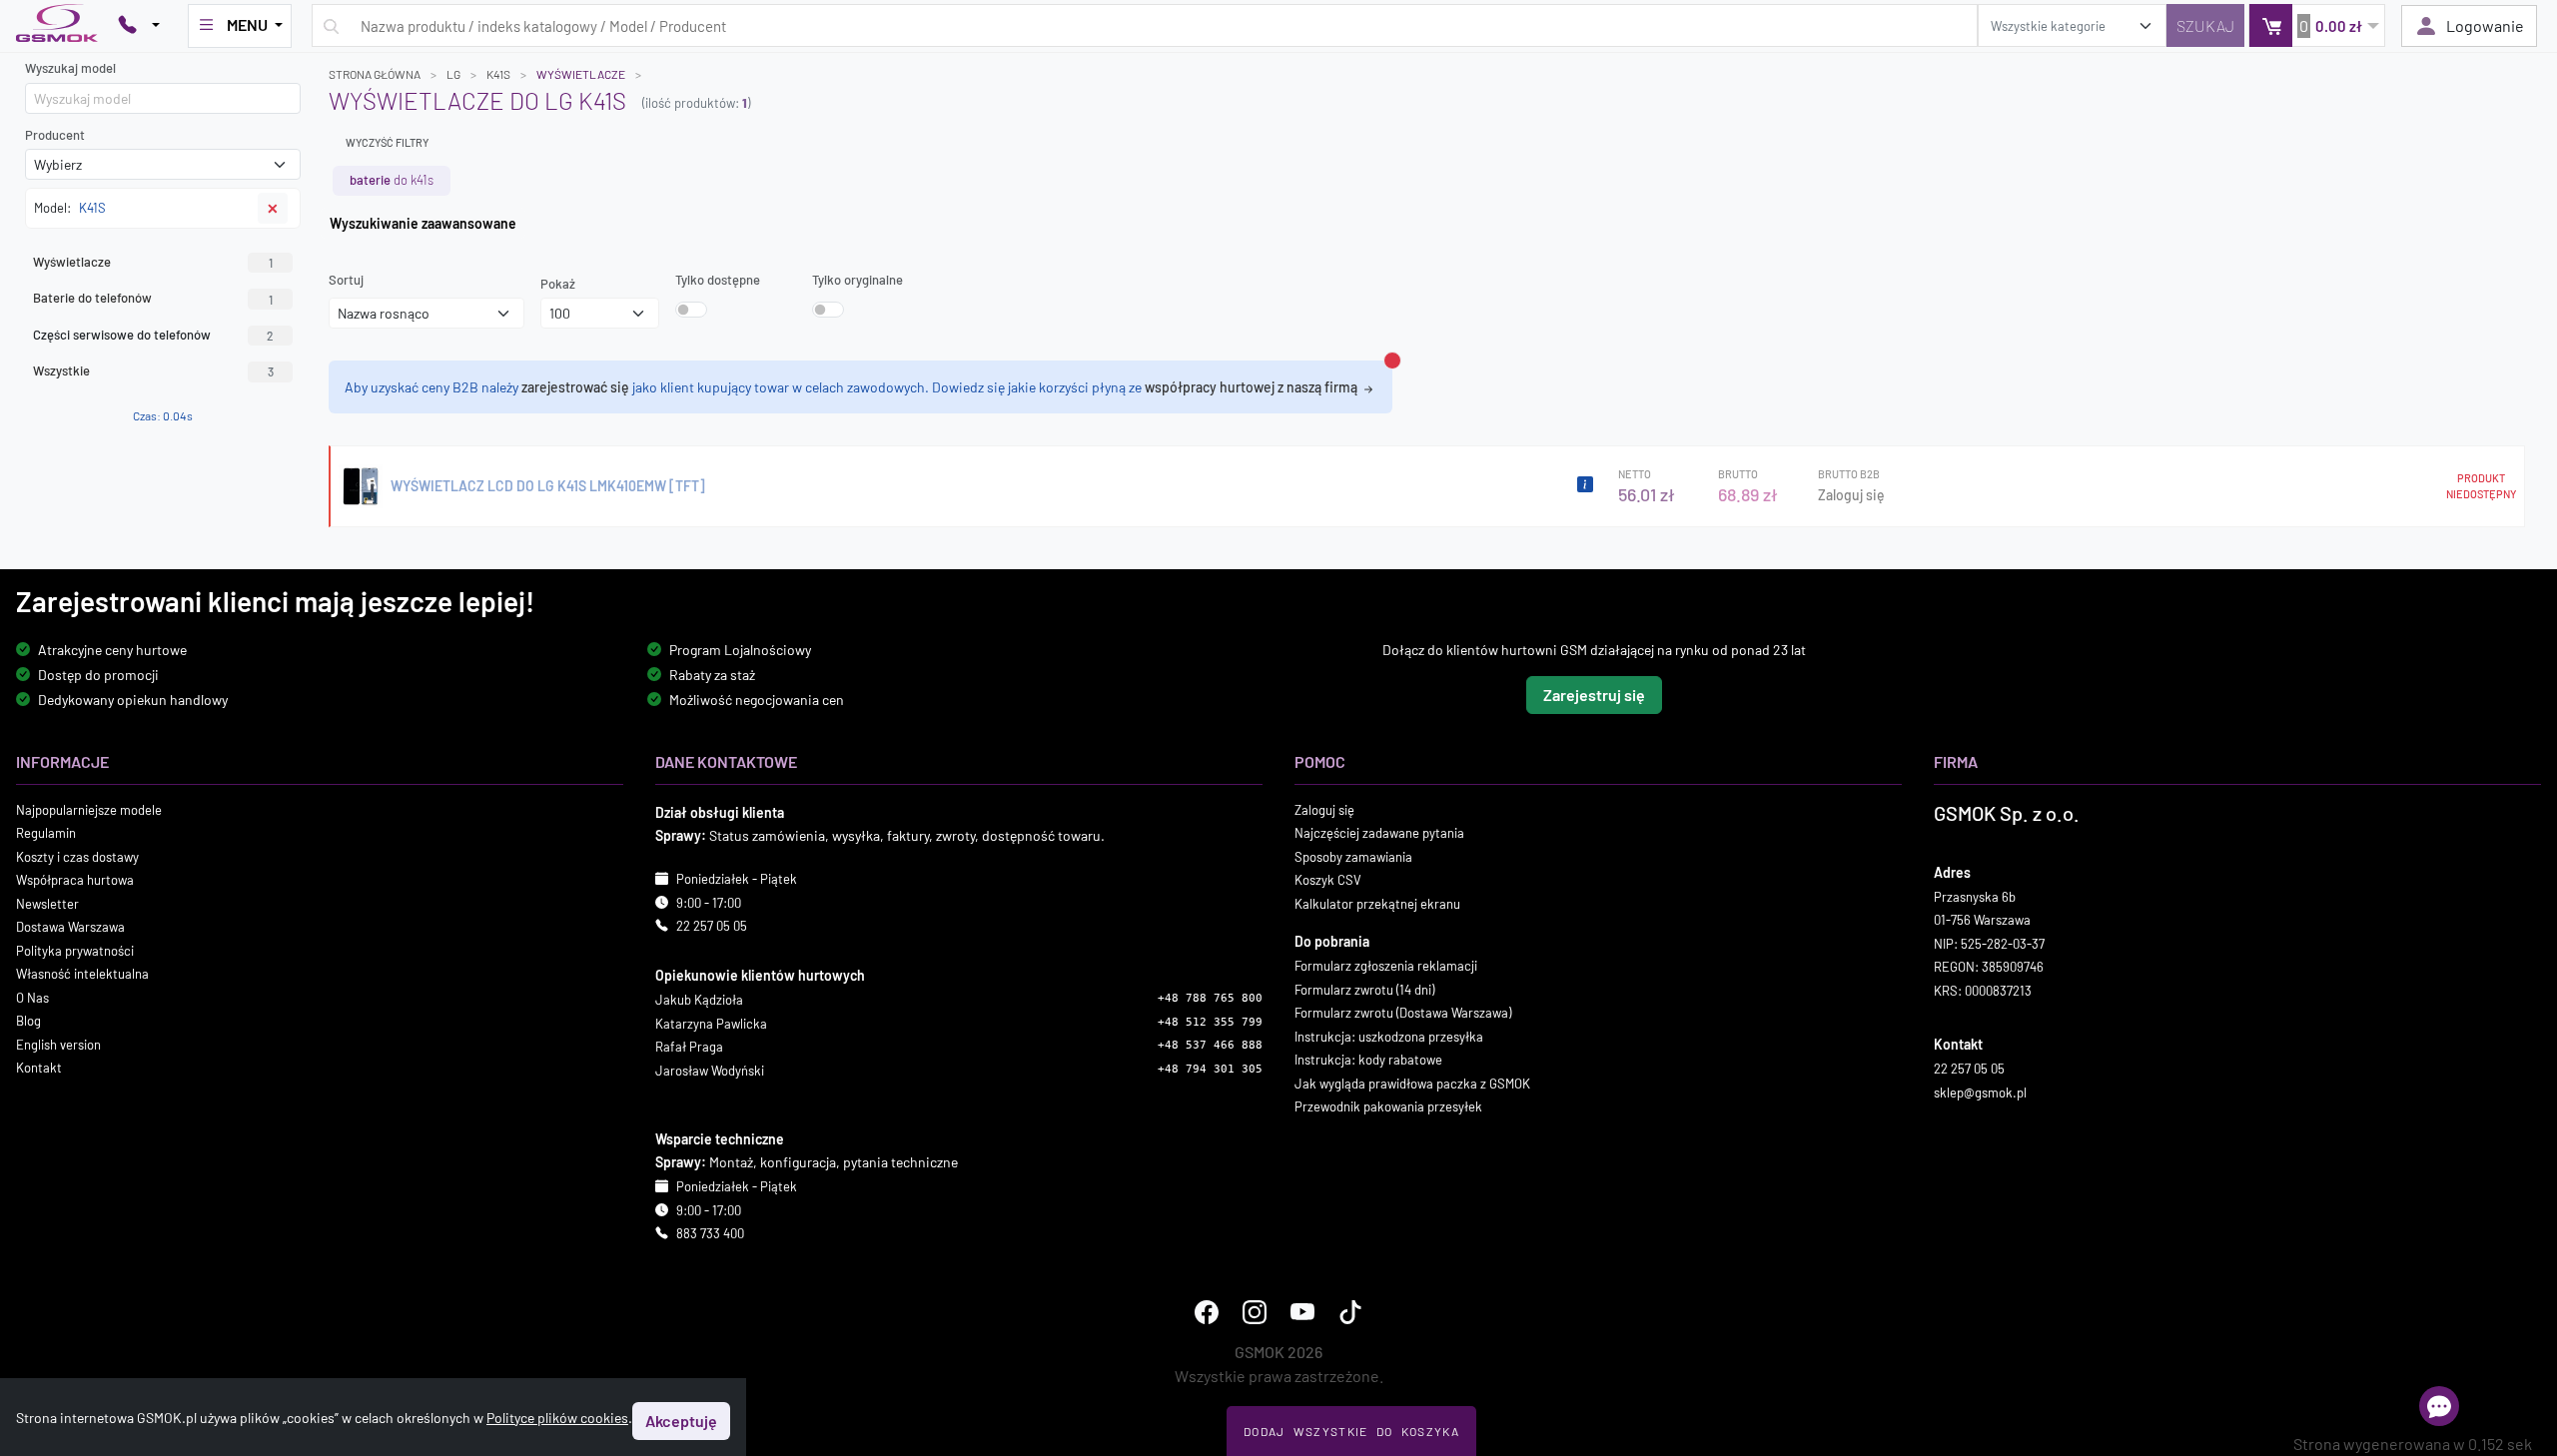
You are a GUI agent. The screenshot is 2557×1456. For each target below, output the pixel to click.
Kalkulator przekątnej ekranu (1377, 904)
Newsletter (47, 904)
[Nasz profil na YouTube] (1302, 1312)
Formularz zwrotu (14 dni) (1364, 990)
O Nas (32, 998)
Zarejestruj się (1594, 695)
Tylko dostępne (718, 280)
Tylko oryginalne (857, 280)
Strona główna (375, 74)
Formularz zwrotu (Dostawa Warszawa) (1403, 1013)
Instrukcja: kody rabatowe (1368, 1060)
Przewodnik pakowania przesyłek (1388, 1106)
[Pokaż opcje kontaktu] (139, 26)
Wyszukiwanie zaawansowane (423, 223)
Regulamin (46, 833)
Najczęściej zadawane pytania (1379, 833)
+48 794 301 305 (1210, 1069)
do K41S (392, 180)
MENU (247, 24)
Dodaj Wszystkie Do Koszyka (1351, 1431)
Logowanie (2485, 25)
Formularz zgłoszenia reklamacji (1386, 966)
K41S (498, 74)
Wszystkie (153, 370)
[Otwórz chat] (2439, 1406)
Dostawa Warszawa (70, 927)
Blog (28, 1021)
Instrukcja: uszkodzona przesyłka (1389, 1037)
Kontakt (39, 1068)
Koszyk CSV (1328, 880)
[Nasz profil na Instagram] (1255, 1312)
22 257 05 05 (712, 926)
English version (58, 1045)
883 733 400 (710, 1233)
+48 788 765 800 (1210, 998)
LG (453, 74)
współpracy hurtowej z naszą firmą (1253, 387)
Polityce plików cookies (557, 1418)
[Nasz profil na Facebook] (1207, 1312)
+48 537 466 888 (1210, 1045)
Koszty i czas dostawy (77, 857)
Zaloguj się (1851, 495)
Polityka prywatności (75, 951)
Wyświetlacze (153, 262)
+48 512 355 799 (1210, 1022)
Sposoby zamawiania (1353, 857)
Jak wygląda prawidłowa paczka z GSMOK (1412, 1084)
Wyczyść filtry (387, 142)
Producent (55, 135)
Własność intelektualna (82, 974)
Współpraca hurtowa (75, 880)
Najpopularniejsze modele (89, 810)
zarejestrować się (575, 387)
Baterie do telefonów (153, 298)
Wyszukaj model (70, 68)
